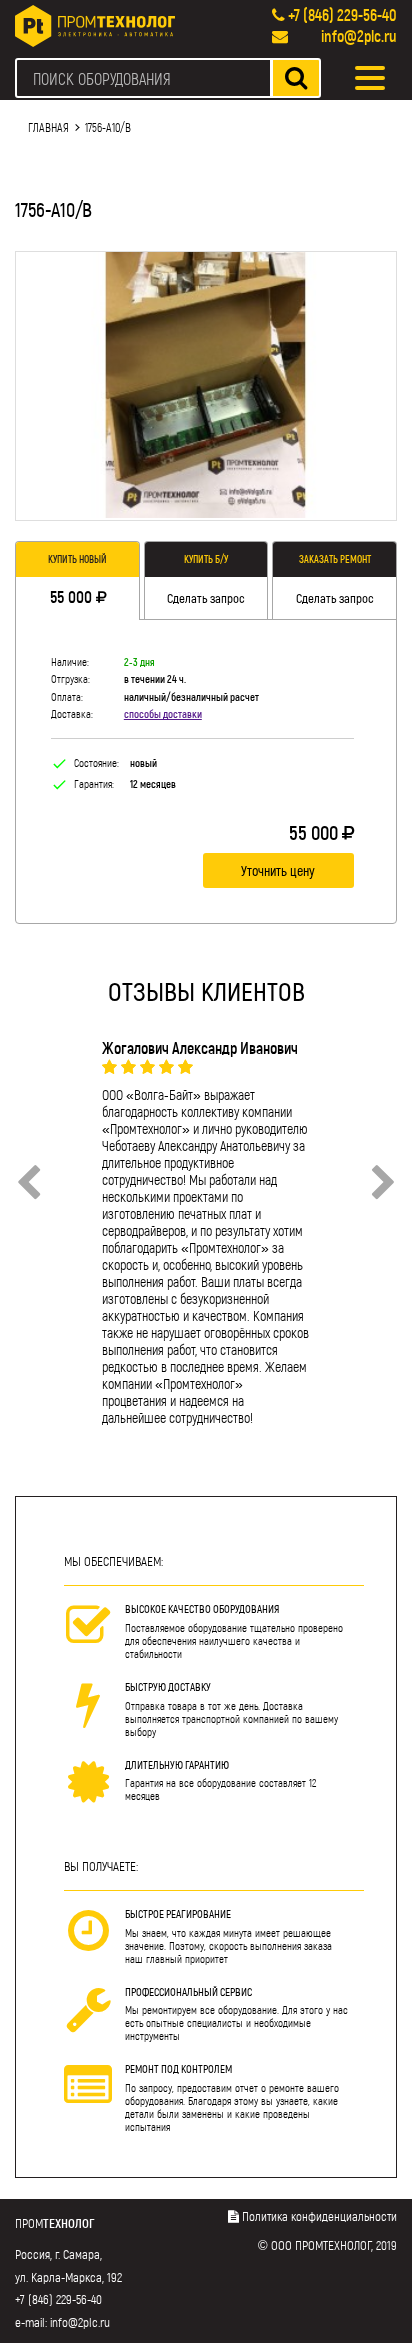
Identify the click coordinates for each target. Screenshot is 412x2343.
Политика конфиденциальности (319, 2216)
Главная (48, 127)
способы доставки (163, 713)
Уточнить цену (278, 870)
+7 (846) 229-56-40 (342, 14)
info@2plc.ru (359, 35)
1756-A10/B (108, 127)
